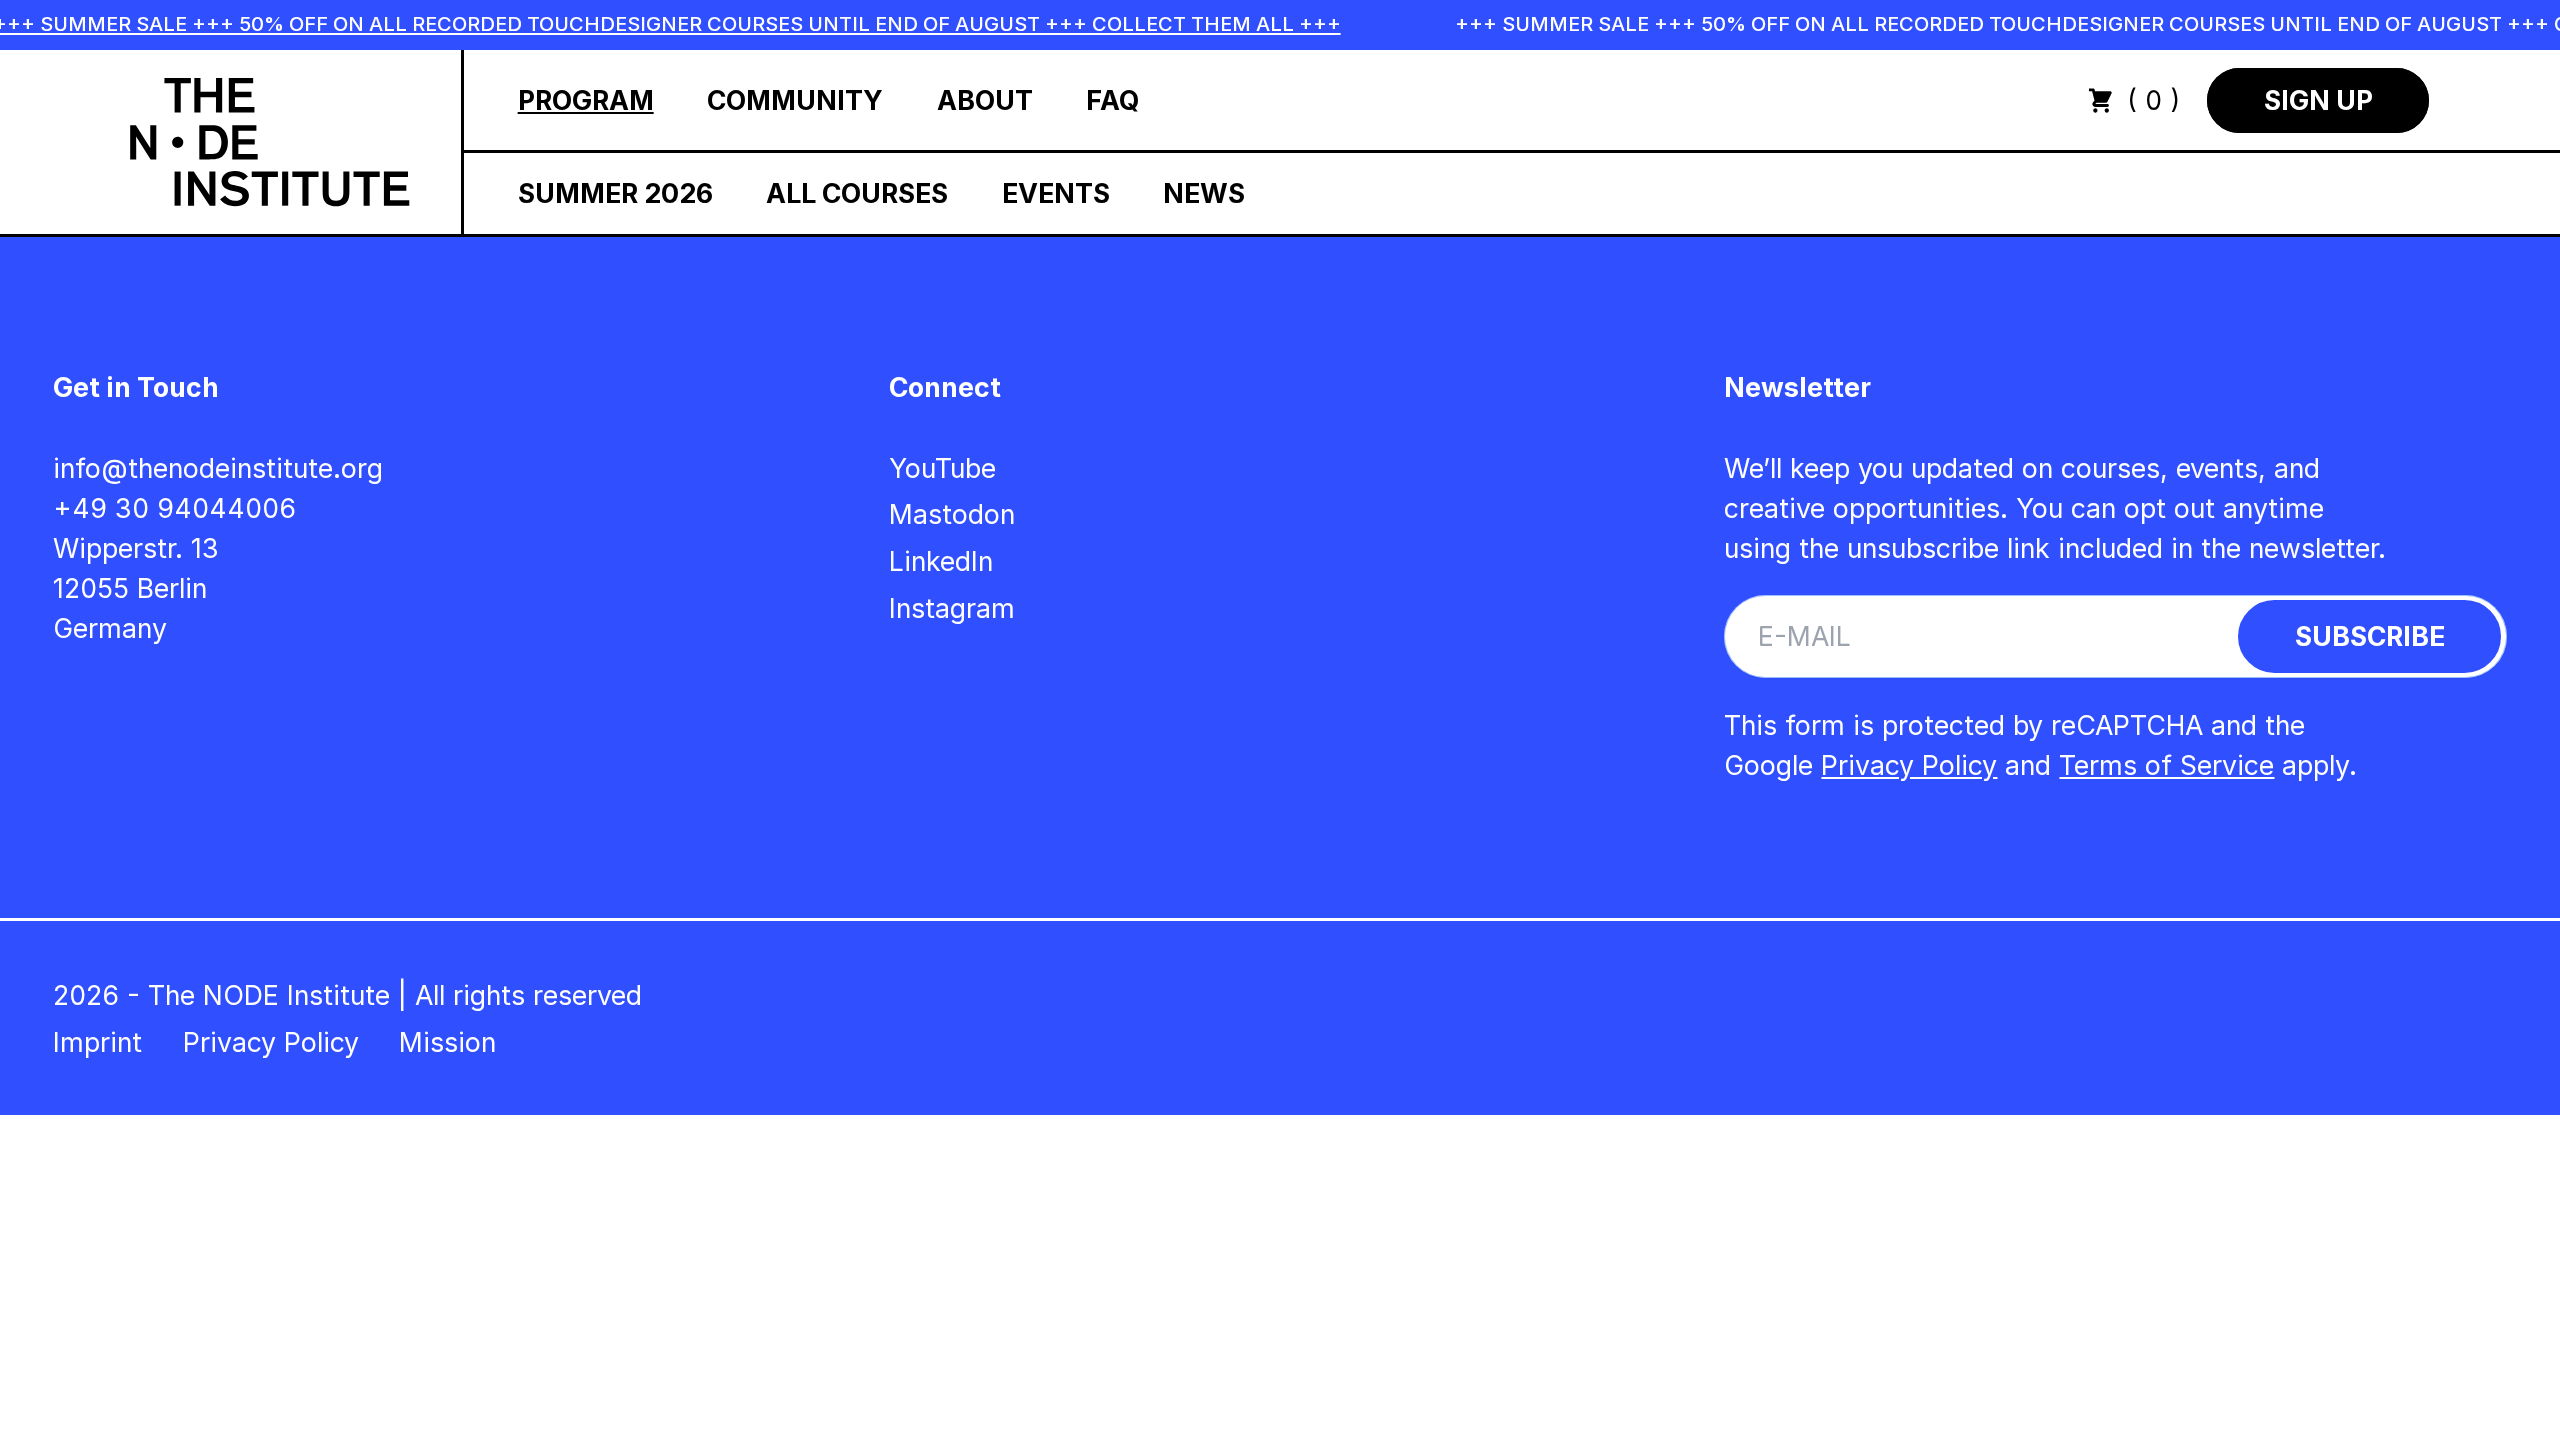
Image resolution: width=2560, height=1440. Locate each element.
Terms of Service (2166, 765)
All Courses (857, 193)
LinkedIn (941, 561)
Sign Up (2318, 100)
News (1204, 193)
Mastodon (952, 514)
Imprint (97, 1042)
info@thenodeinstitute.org (218, 468)
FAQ (1112, 100)
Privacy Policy (1909, 765)
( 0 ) (2153, 100)
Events (1056, 193)
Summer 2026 (615, 193)
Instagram (952, 608)
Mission (447, 1042)
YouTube (942, 468)
